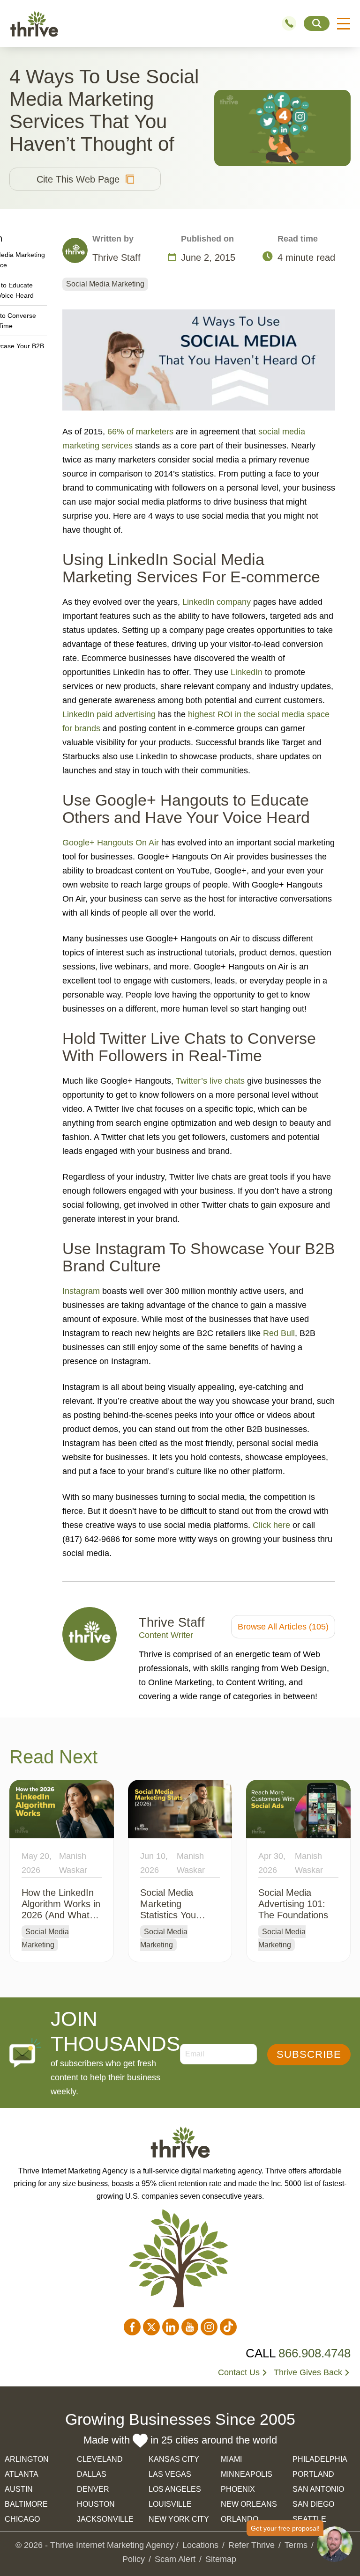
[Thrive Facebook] (132, 2327)
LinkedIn (247, 672)
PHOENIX (238, 2489)
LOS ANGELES (175, 2489)
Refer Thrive (251, 2545)
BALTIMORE (26, 2504)
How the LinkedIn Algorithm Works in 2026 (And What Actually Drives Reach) (61, 1915)
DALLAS (92, 2474)
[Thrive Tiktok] (228, 2327)
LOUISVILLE (170, 2504)
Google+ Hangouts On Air (111, 843)
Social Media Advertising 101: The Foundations (293, 1904)
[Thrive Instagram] (209, 2327)
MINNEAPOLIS (247, 2474)
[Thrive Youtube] (190, 2327)
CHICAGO (22, 2519)
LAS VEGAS (170, 2474)
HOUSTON (96, 2504)
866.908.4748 (315, 2353)
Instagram (81, 1291)
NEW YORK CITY (179, 2519)
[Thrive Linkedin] (171, 2327)
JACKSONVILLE (105, 2519)
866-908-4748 (293, 23)
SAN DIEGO (313, 2504)
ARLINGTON (27, 2459)
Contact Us (239, 2372)
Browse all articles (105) (283, 1627)
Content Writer (166, 1635)
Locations (200, 2545)
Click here (271, 1525)
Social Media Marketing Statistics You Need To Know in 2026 (175, 1915)
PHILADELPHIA (320, 2459)
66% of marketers (140, 432)
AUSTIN (19, 2489)
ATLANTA (22, 2474)
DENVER (93, 2489)
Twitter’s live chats (210, 1081)
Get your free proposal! (285, 2528)
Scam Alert (175, 2559)
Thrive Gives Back (308, 2372)
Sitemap (221, 2559)
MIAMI (231, 2459)
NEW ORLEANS (249, 2504)
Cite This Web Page (78, 179)
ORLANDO (240, 2519)
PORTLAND (313, 2474)
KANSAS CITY (174, 2459)
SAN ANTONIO (318, 2489)
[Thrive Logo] (34, 24)
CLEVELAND (100, 2459)
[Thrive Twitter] (151, 2327)
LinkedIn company (217, 602)
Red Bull (279, 1333)
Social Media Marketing (105, 284)
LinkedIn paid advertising (109, 714)
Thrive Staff (172, 1622)
